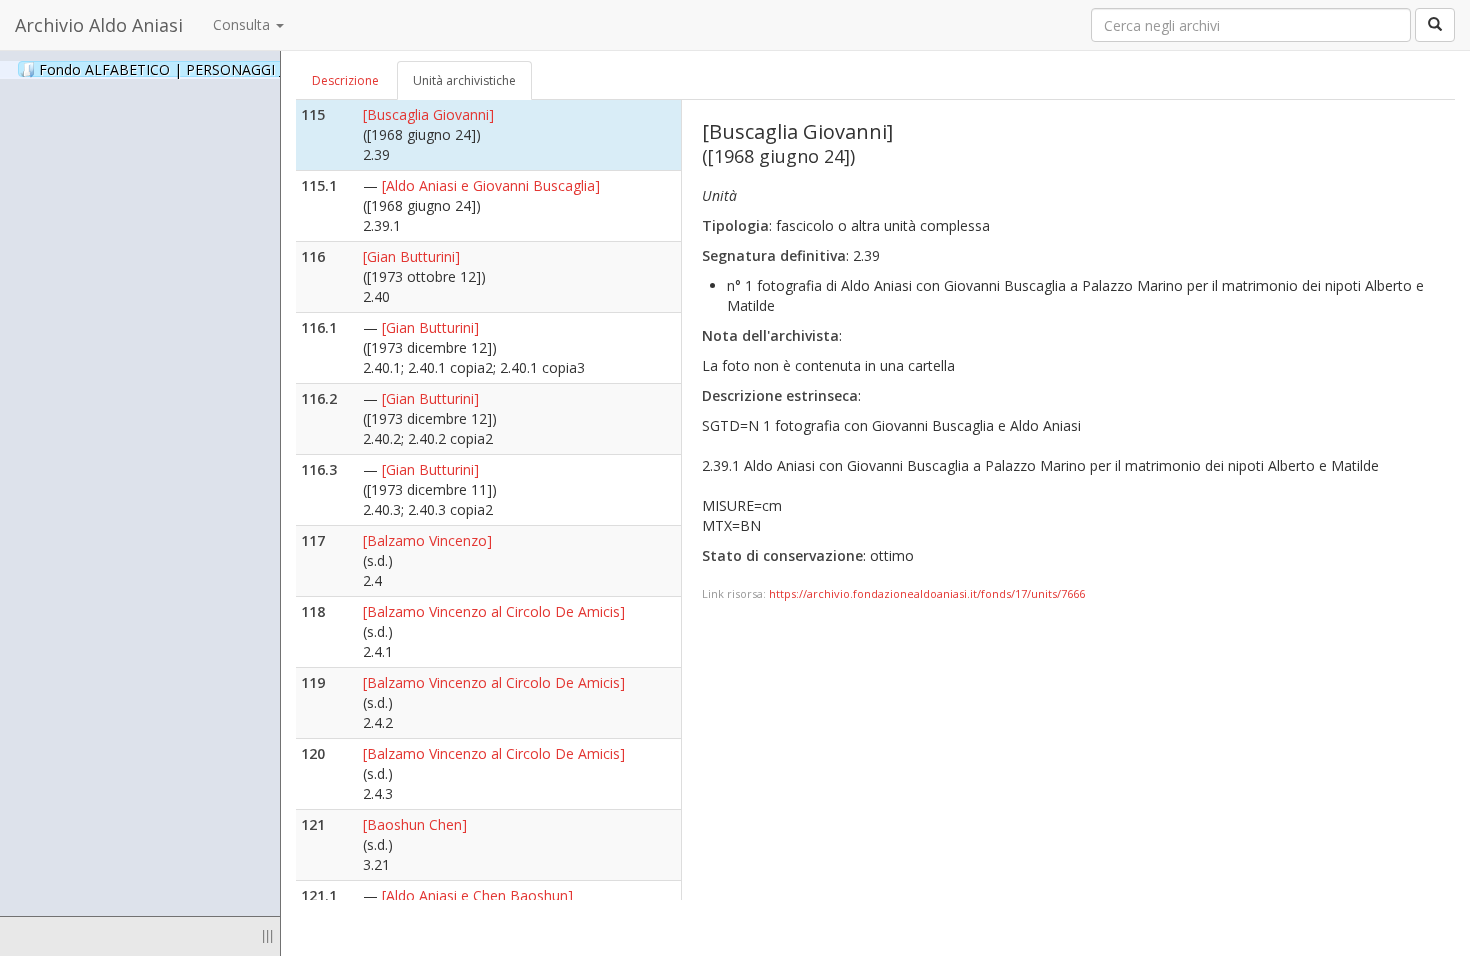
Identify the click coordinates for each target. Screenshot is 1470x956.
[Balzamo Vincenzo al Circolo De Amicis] (494, 611)
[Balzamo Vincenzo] (427, 540)
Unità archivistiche (464, 80)
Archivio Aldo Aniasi (99, 25)
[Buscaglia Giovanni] (428, 114)
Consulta (243, 24)
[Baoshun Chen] (415, 824)
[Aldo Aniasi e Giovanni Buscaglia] (491, 185)
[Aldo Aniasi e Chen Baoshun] (477, 895)
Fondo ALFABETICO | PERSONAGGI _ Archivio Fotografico (252, 69)
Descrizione (345, 80)
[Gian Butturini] (411, 256)
